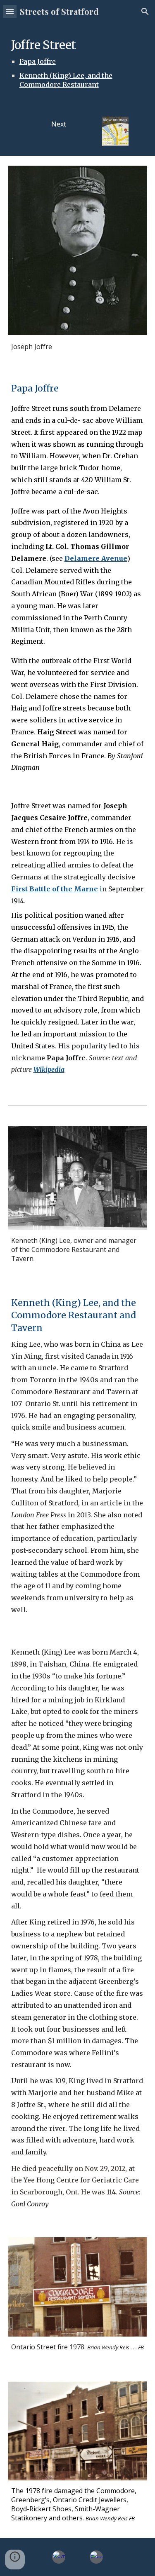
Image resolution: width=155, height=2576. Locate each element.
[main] (78, 65)
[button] (10, 11)
